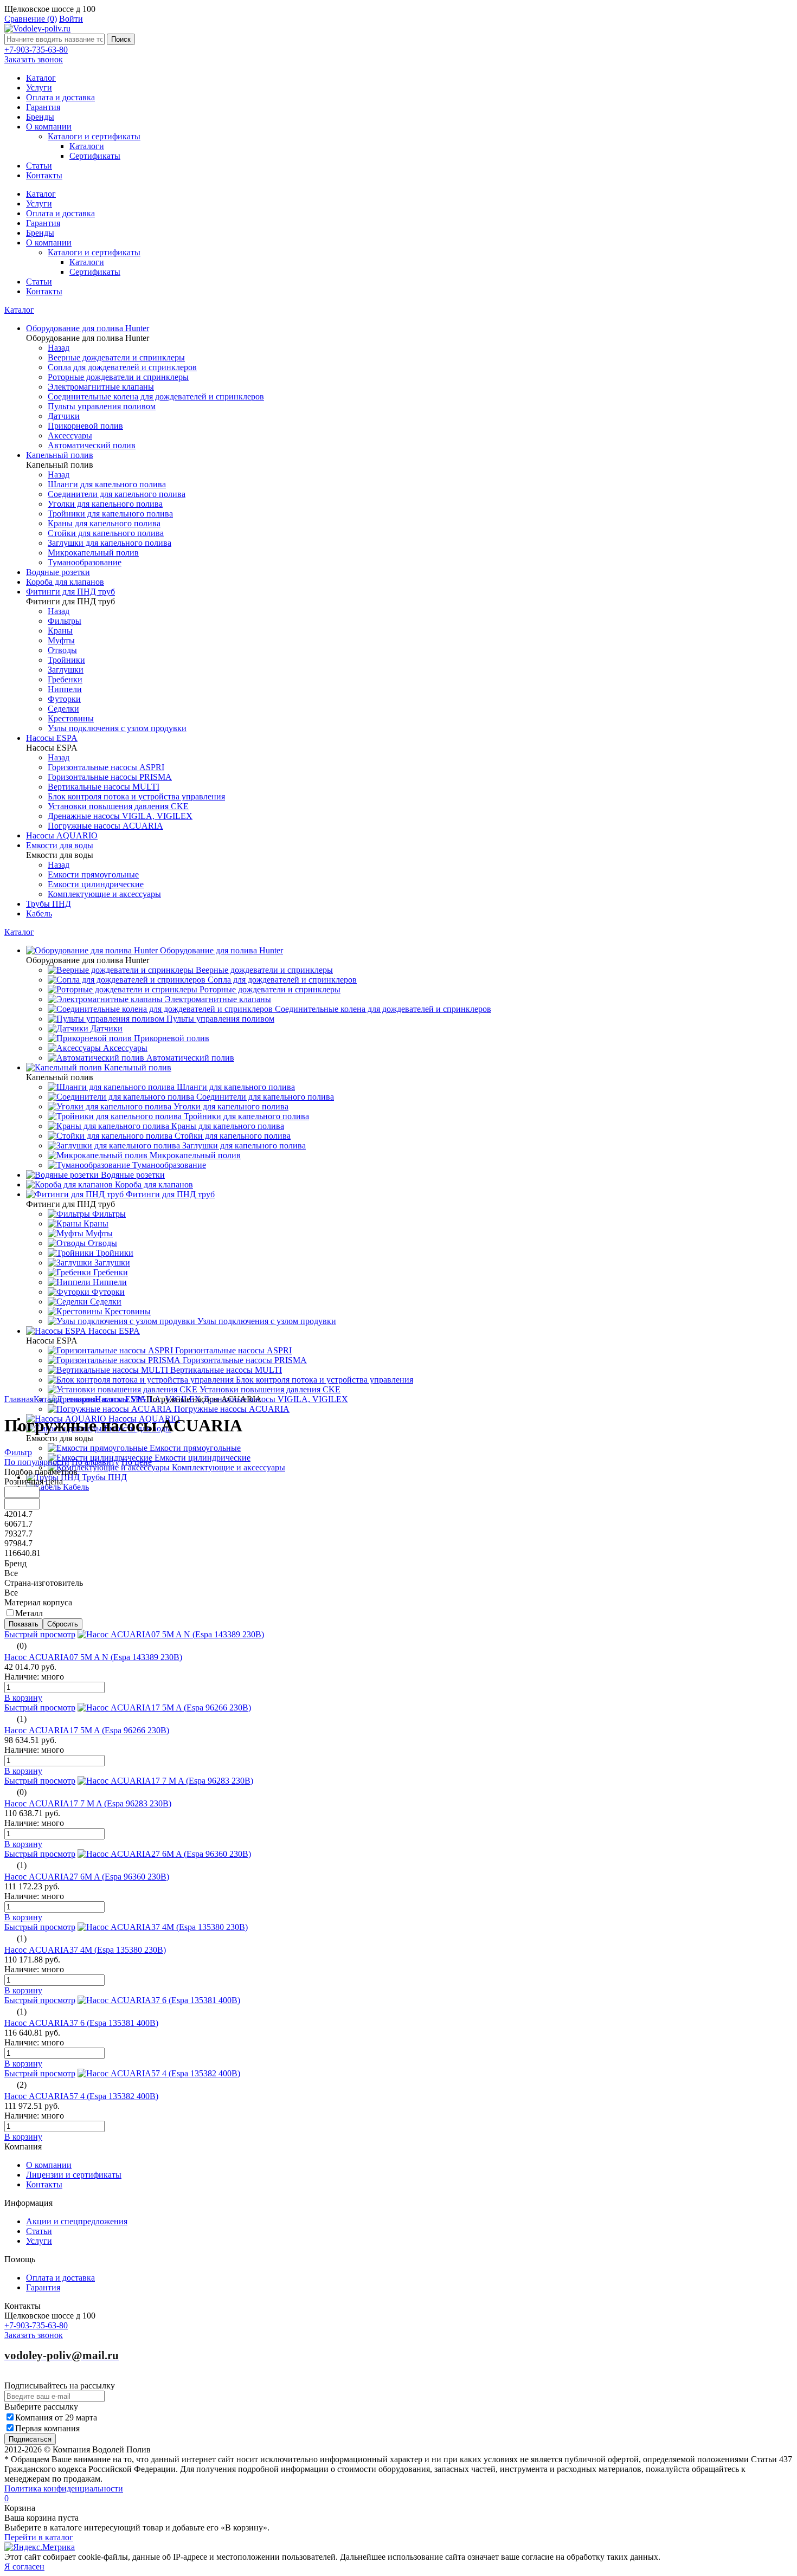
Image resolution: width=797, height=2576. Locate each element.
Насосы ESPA (121, 1399)
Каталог (41, 78)
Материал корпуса (38, 1602)
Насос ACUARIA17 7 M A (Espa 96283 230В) (88, 1803)
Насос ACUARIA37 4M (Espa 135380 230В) (85, 1950)
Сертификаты (95, 156)
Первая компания (47, 2428)
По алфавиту (95, 1462)
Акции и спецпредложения (77, 2221)
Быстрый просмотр (40, 1634)
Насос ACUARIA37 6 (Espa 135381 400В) (81, 2023)
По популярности (37, 1462)
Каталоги (87, 146)
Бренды (40, 117)
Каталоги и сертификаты (94, 136)
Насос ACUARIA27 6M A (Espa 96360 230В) (87, 1877)
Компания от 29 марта (56, 2417)
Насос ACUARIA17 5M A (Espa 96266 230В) (87, 1730)
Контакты (44, 175)
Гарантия (43, 107)
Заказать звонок (34, 59)
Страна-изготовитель (44, 1583)
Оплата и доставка (60, 97)
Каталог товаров (64, 1399)
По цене (137, 1462)
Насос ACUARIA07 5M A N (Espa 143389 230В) (93, 1657)
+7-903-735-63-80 (36, 50)
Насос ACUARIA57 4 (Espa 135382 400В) (81, 2096)
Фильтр (18, 1452)
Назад (59, 348)
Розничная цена (34, 1481)
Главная (19, 1399)
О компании (49, 127)
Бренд (15, 1563)
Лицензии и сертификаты (74, 2175)
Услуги (39, 88)
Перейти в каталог (39, 2537)
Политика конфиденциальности (64, 2488)
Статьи (39, 166)
